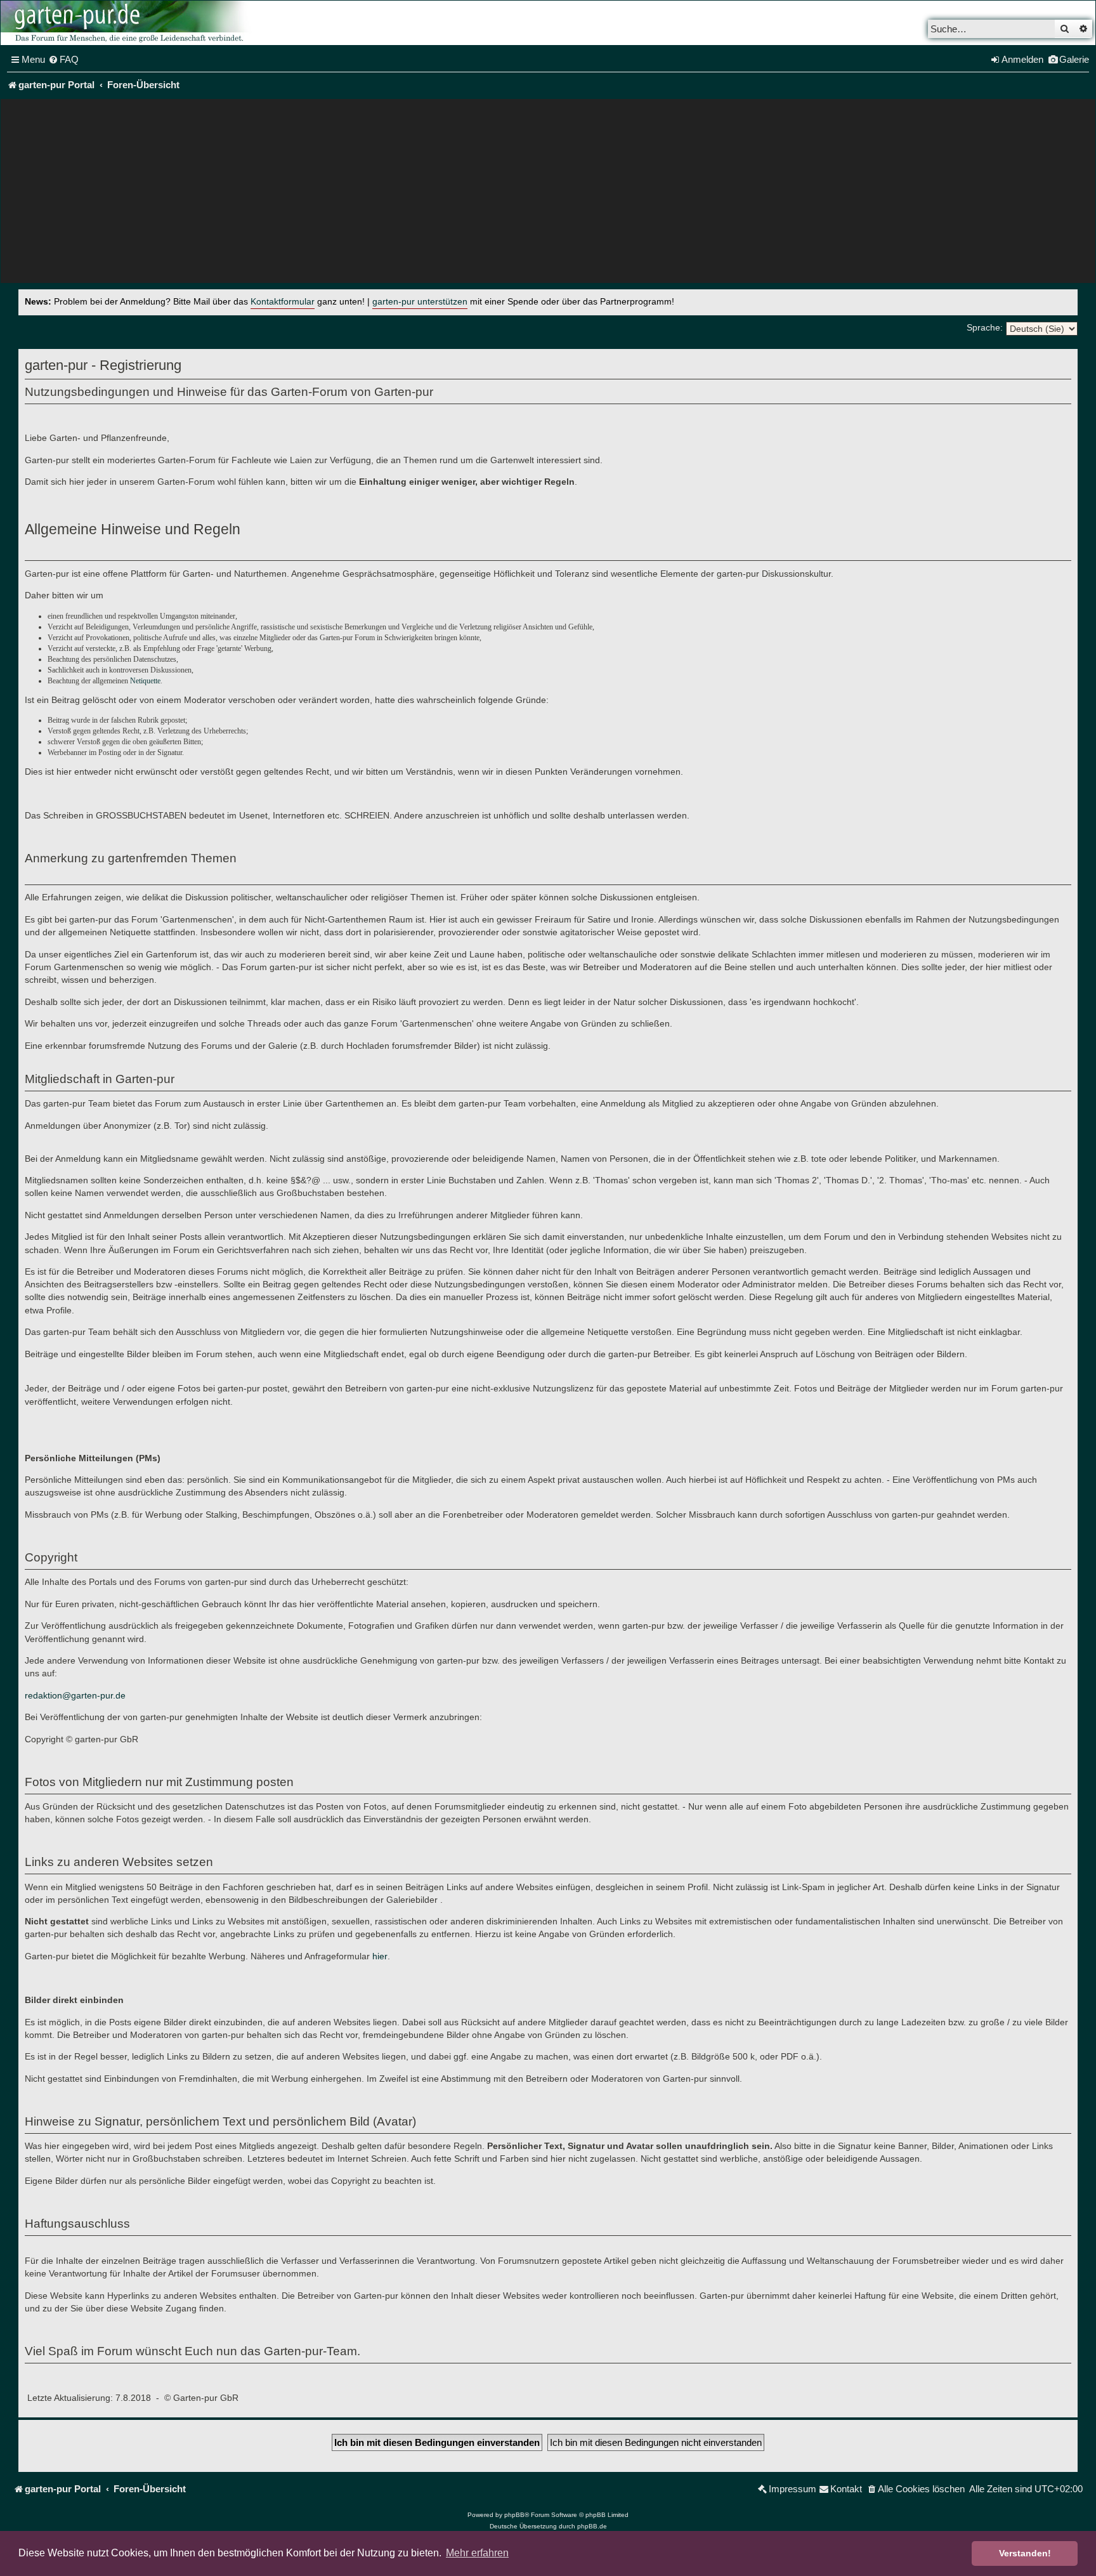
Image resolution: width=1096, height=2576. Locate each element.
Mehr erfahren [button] (477, 2553)
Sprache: (985, 327)
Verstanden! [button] (1025, 2553)
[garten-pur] (127, 23)
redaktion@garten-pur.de (75, 1695)
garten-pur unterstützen (420, 302)
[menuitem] (63, 60)
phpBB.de (592, 2526)
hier (380, 1956)
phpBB (514, 2515)
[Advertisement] (548, 194)
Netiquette (145, 681)
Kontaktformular (283, 302)
